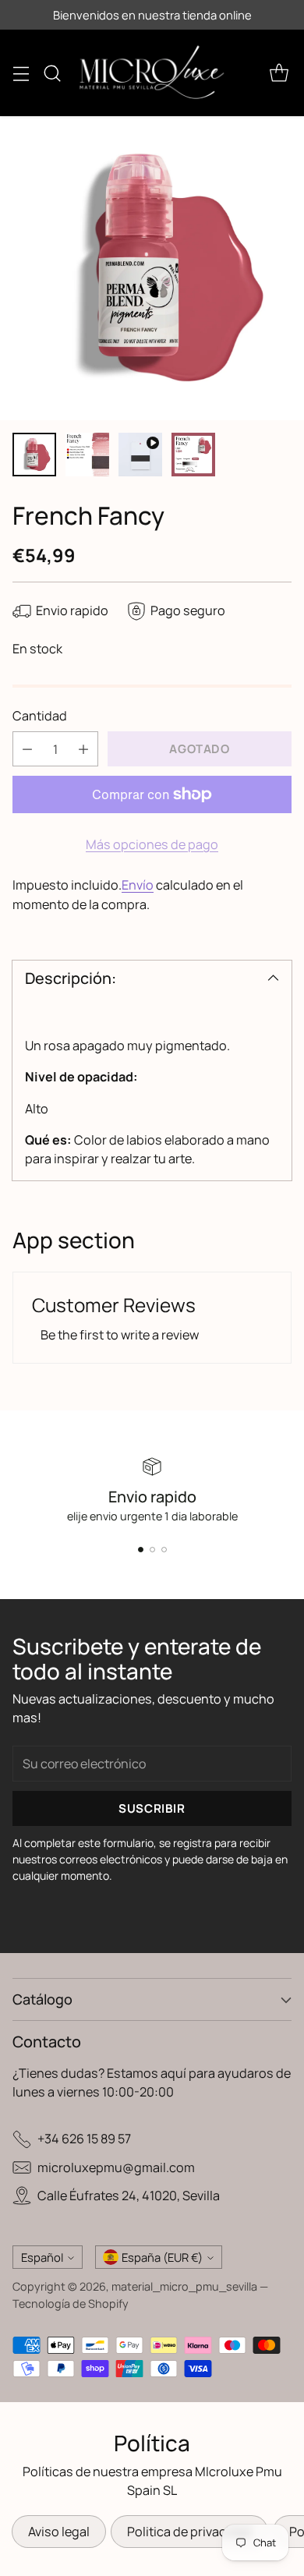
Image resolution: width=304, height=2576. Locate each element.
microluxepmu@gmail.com (116, 2167)
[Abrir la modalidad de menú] (21, 73)
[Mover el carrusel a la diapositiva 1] (141, 1550)
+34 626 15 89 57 (84, 2139)
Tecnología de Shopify (71, 2304)
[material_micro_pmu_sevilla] (152, 73)
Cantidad (40, 716)
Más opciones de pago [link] (152, 844)
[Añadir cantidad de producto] (83, 749)
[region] (152, 1095)
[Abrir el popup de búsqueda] (52, 73)
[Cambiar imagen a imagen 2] (87, 455)
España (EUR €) (162, 2257)
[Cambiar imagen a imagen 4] (193, 455)
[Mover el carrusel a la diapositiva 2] (152, 1550)
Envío (138, 885)
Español (42, 2257)
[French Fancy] (152, 268)
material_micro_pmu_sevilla (184, 2286)
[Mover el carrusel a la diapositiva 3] (164, 1550)
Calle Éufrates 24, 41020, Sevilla (129, 2196)
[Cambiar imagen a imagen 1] (34, 455)
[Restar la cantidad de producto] (27, 749)
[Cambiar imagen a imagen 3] (140, 455)
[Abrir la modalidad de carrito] (279, 73)
